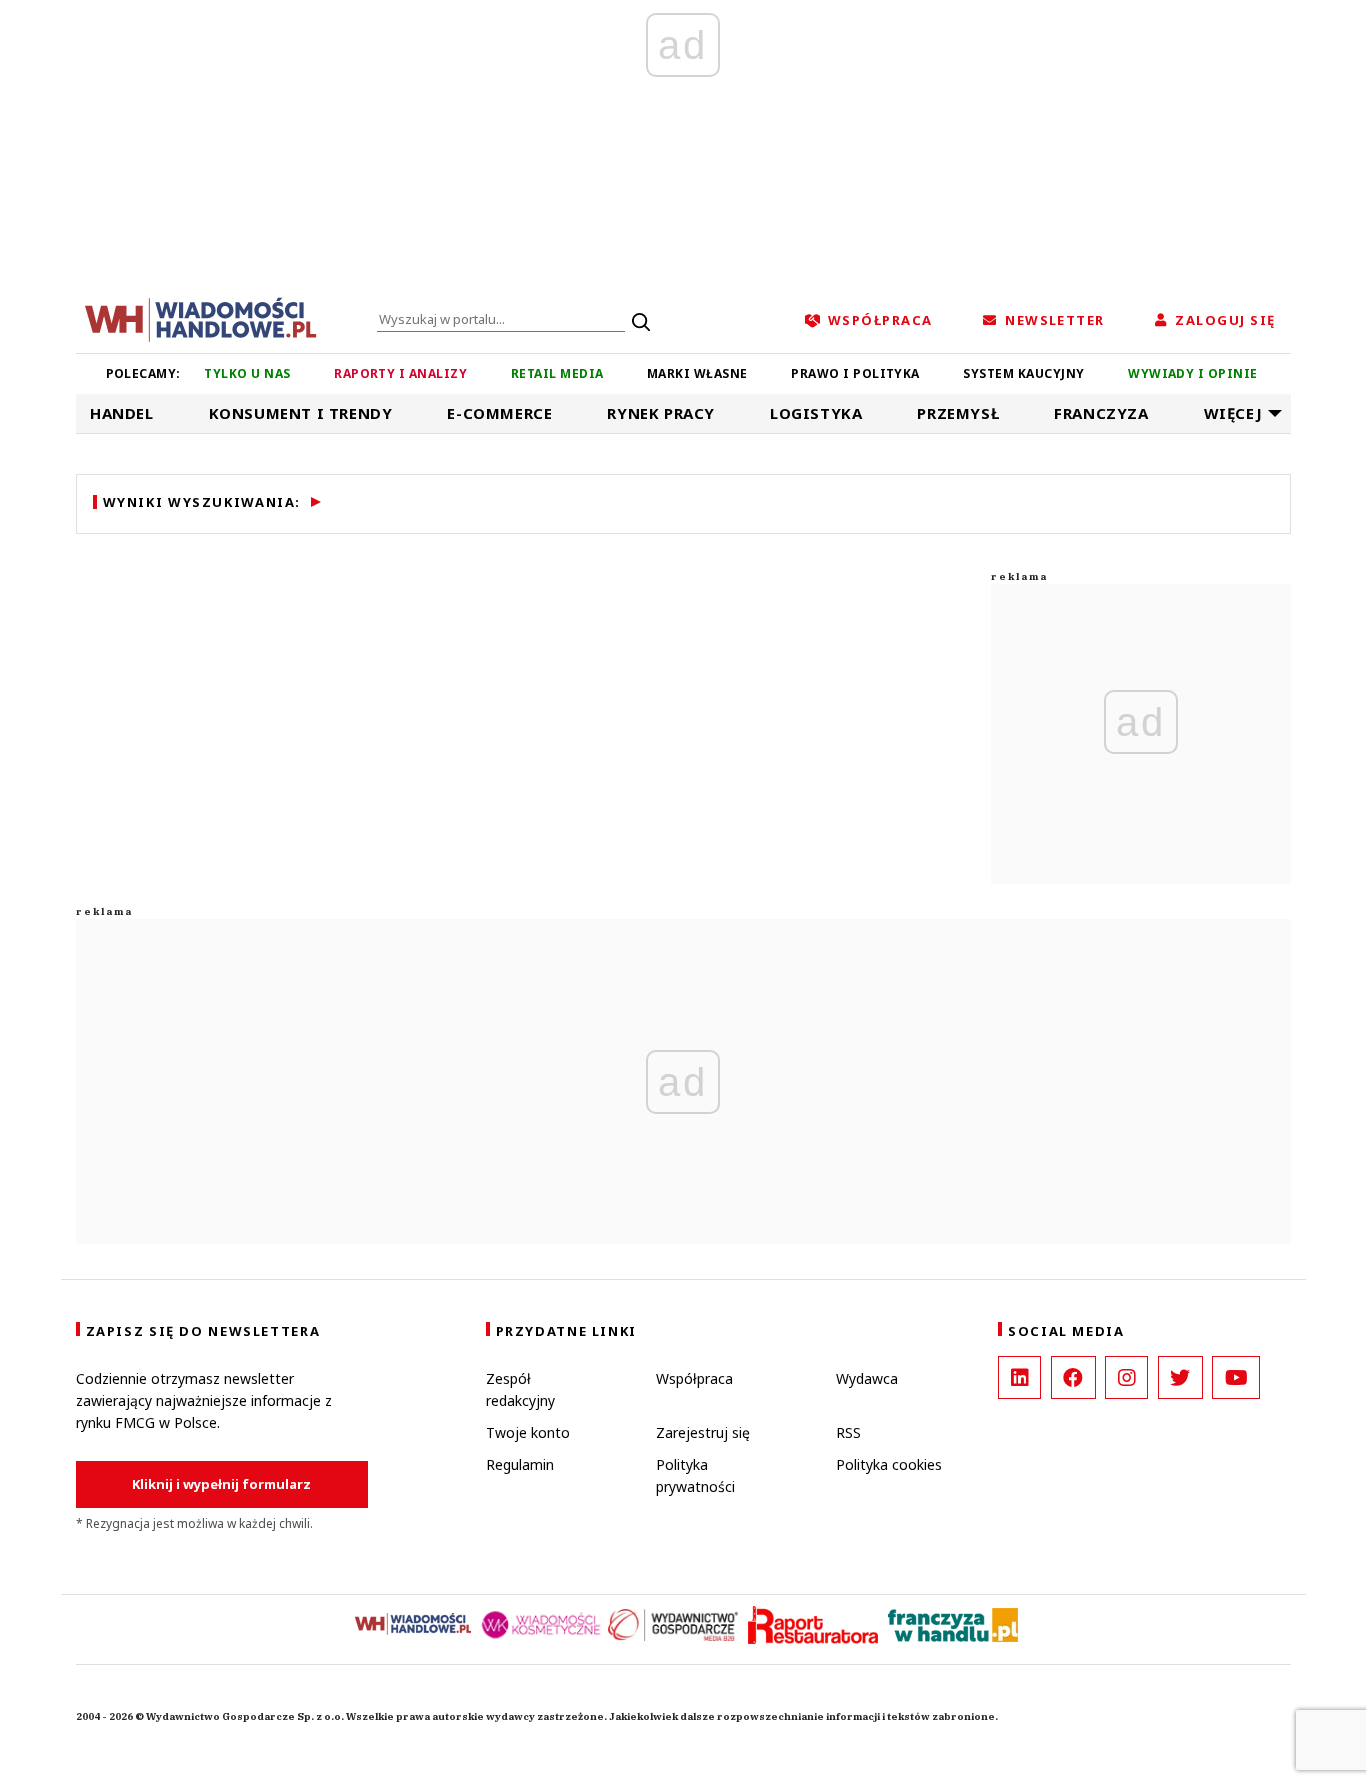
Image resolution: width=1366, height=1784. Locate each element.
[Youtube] (1236, 1377)
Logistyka (816, 413)
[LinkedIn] (1019, 1377)
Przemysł (958, 413)
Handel (122, 413)
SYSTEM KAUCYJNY (1023, 373)
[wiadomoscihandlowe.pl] (201, 318)
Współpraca (694, 1378)
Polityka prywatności (695, 1475)
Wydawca (867, 1378)
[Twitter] (1180, 1377)
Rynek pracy (661, 413)
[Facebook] (1073, 1377)
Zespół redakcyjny (520, 1389)
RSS (848, 1432)
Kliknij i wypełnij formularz (221, 1484)
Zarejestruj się (703, 1432)
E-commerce (499, 413)
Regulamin (520, 1464)
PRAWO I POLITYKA (855, 373)
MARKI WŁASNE (697, 373)
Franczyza (1101, 413)
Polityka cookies (889, 1464)
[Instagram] (1126, 1377)
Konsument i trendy (301, 413)
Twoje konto (528, 1432)
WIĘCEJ (1233, 413)
